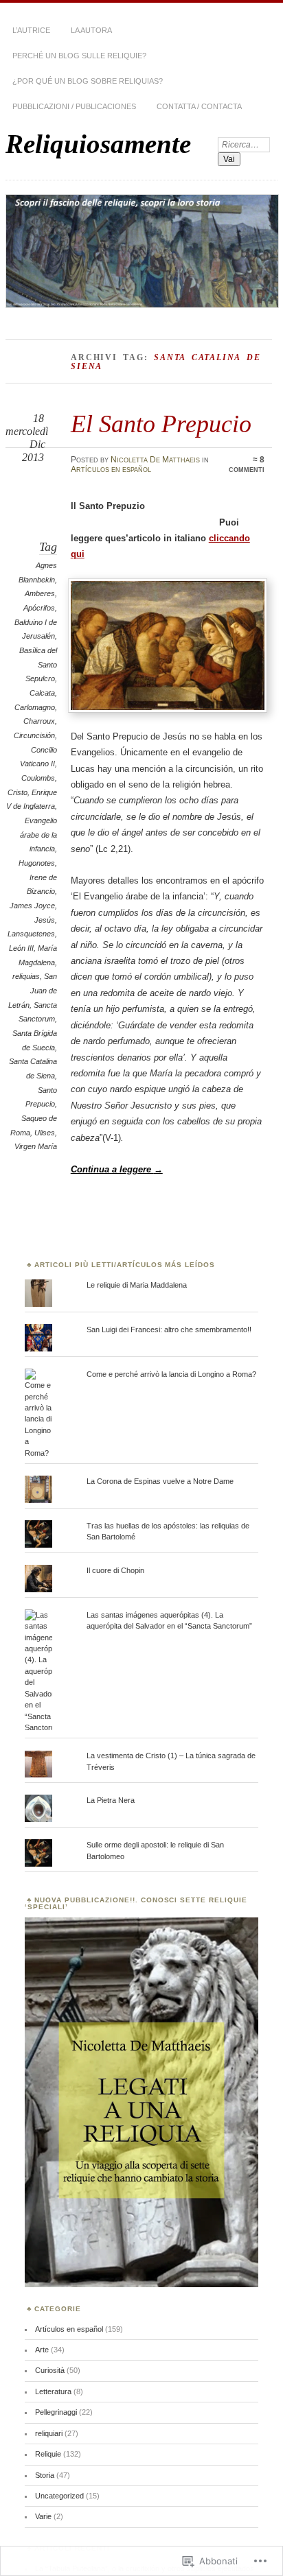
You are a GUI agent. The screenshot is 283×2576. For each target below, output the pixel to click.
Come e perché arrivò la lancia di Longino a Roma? (171, 1374)
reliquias (26, 976)
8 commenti (247, 464)
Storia (45, 2475)
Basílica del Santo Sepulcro (38, 664)
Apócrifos (39, 608)
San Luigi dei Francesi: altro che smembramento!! (169, 1330)
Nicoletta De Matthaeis (155, 460)
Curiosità (50, 2370)
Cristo (18, 792)
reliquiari (49, 2433)
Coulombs (38, 778)
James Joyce (32, 906)
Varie (43, 2516)
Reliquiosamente (98, 144)
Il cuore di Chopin (115, 1570)
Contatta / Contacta (199, 106)
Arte (42, 2350)
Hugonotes (37, 863)
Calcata (42, 693)
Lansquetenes (31, 934)
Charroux (39, 721)
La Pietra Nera (111, 1800)
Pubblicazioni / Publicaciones (74, 106)
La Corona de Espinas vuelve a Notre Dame (160, 1481)
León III (21, 948)
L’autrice (31, 30)
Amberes (40, 593)
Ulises (45, 1133)
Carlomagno (35, 707)
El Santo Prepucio (161, 424)
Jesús (45, 920)
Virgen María (36, 1146)
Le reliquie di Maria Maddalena (137, 1285)
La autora (91, 30)
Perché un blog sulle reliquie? (79, 56)
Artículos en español (111, 469)
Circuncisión (34, 735)
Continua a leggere (117, 1169)
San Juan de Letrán (33, 990)
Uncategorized (59, 2496)
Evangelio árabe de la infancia (38, 835)
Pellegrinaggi (56, 2412)
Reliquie (48, 2454)
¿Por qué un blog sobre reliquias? (88, 81)
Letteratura (53, 2391)
